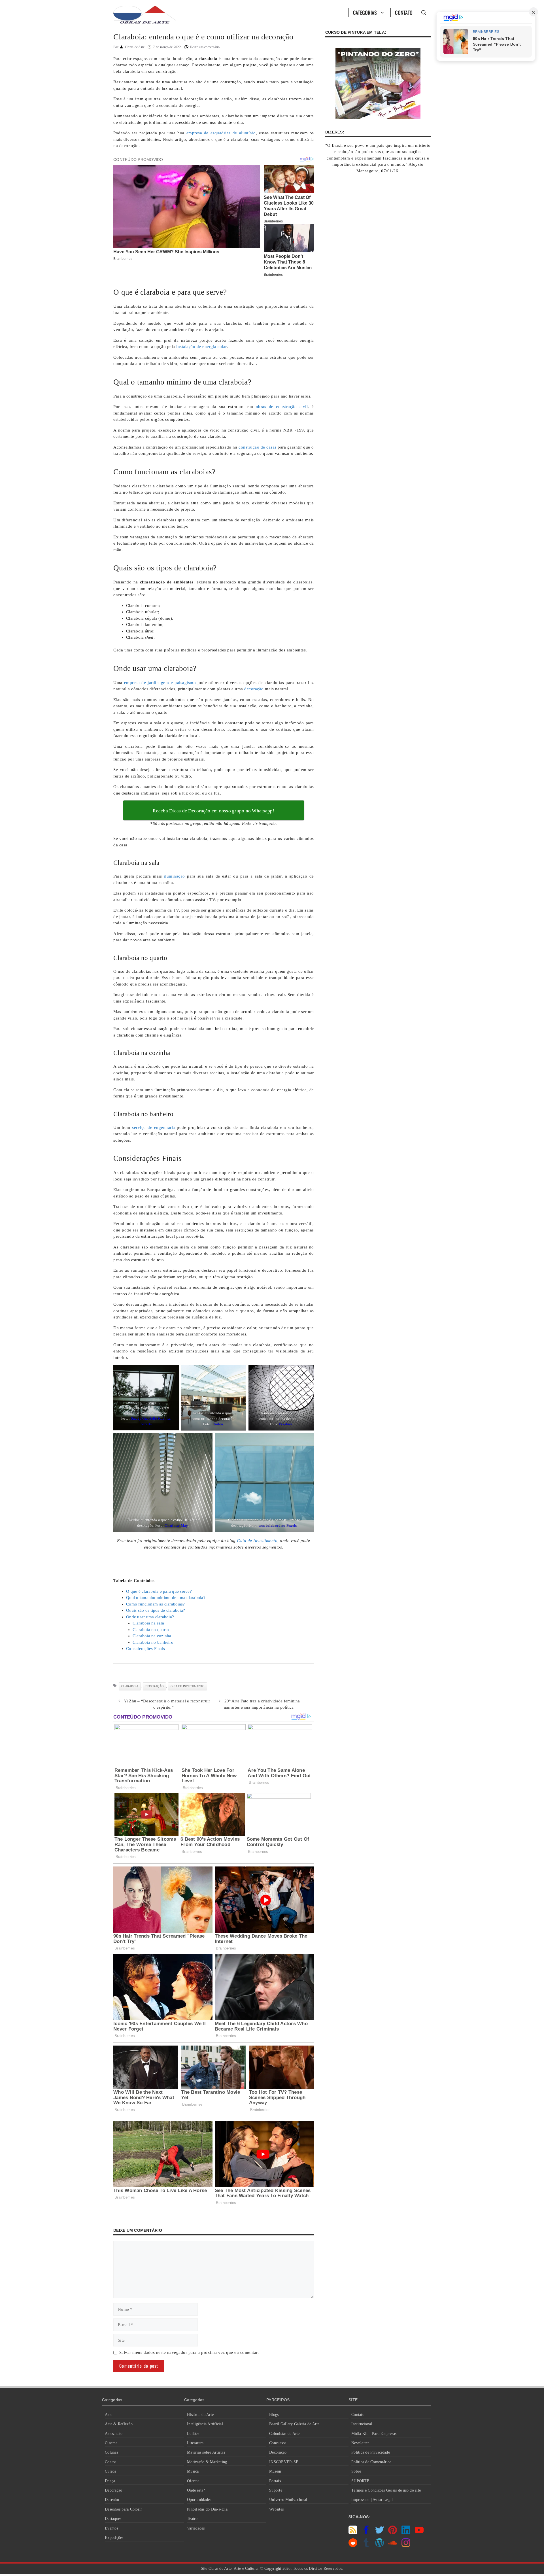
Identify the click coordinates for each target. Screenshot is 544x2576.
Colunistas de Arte (284, 2434)
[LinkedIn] (406, 2533)
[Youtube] (419, 2533)
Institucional (362, 2424)
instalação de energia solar (201, 347)
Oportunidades (199, 2500)
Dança (110, 2481)
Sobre (356, 2471)
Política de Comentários (371, 2462)
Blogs (274, 2415)
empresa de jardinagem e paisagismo (160, 683)
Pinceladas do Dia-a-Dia (207, 2509)
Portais (275, 2481)
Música (193, 2471)
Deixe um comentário (205, 47)
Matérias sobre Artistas (206, 2452)
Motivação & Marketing (207, 2462)
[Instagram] (406, 2546)
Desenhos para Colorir (123, 2509)
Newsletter (360, 2443)
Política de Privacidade (371, 2452)
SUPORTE (360, 2481)
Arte (109, 2415)
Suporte (276, 2490)
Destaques (113, 2519)
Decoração (113, 2490)
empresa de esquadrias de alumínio (221, 133)
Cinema (111, 2443)
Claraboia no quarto (151, 1630)
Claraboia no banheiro (153, 1642)
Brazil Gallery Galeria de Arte (294, 2424)
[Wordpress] (380, 2546)
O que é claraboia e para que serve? (159, 1591)
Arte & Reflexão (119, 2424)
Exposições (114, 2538)
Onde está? (196, 2490)
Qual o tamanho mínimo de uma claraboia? (166, 1598)
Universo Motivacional (288, 2500)
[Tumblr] (366, 2546)
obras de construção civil (282, 407)
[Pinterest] (393, 2533)
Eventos (111, 2528)
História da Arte (200, 2415)
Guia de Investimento (188, 1686)
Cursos (110, 2471)
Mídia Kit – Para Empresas (374, 2434)
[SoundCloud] (393, 2546)
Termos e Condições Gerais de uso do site (386, 2490)
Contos (111, 2462)
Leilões (193, 2434)
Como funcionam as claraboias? (155, 1604)
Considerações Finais (145, 1649)
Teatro (192, 2519)
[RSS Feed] (353, 2533)
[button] (424, 12)
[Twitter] (380, 2533)
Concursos (278, 2443)
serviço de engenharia (153, 1127)
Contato (404, 12)
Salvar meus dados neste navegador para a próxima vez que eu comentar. (189, 2352)
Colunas (111, 2452)
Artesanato (114, 2434)
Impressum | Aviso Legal (372, 2500)
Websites (276, 2509)
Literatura (195, 2443)
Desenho (112, 2500)
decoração (254, 689)
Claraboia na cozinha (152, 1636)
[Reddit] (353, 2546)
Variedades (196, 2528)
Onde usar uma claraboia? (150, 1617)
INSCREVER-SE (284, 2462)
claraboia (130, 1686)
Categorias (365, 12)
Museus (275, 2471)
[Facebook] (366, 2533)
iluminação (175, 876)
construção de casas (258, 447)
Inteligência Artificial (205, 2424)
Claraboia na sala (148, 1623)
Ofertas (193, 2481)
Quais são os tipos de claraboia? (156, 1610)
